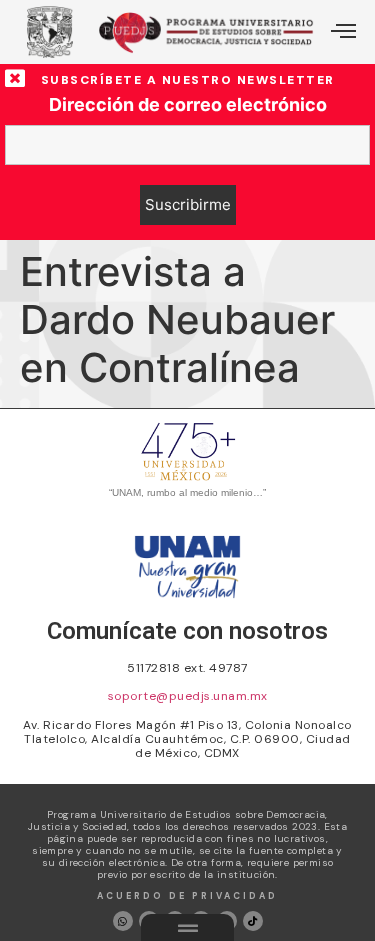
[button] (343, 32)
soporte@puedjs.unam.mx (188, 696)
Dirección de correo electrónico (188, 105)
